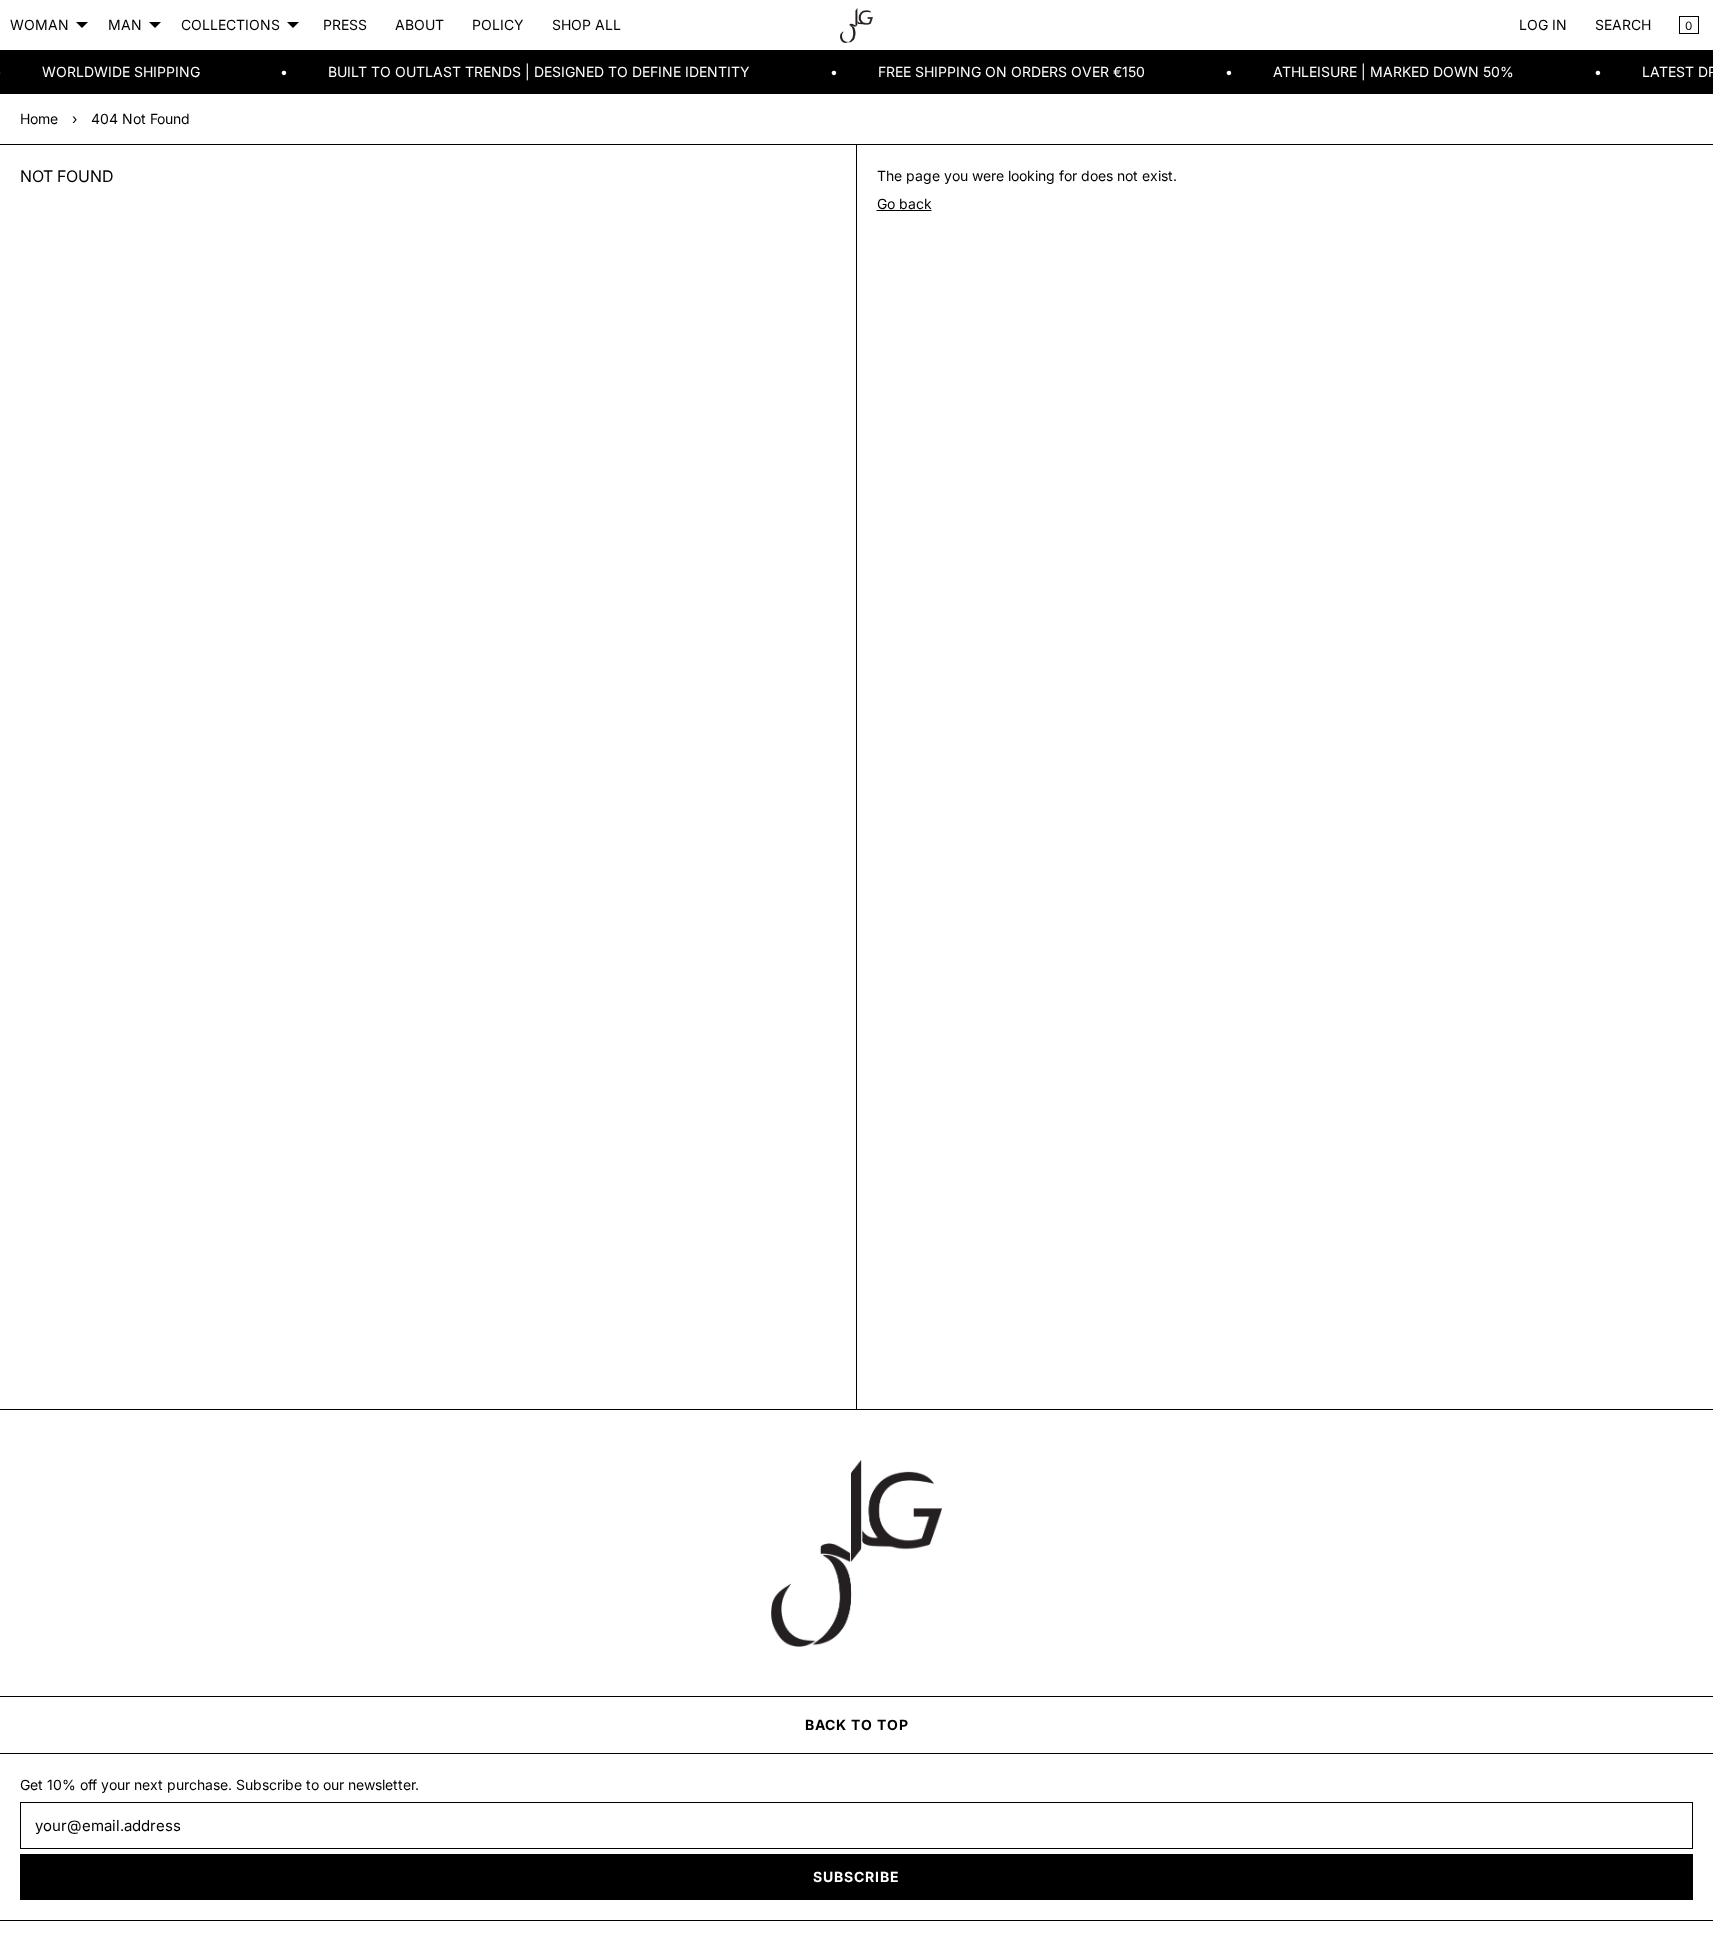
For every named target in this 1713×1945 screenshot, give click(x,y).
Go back (904, 203)
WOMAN (39, 24)
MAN (125, 24)
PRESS (345, 24)
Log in (1543, 24)
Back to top (857, 1724)
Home (39, 118)
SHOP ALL (586, 24)
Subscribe (856, 1876)
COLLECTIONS (230, 24)
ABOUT (419, 24)
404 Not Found (140, 118)
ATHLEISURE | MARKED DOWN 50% (1360, 71)
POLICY (498, 24)
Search (1623, 24)
